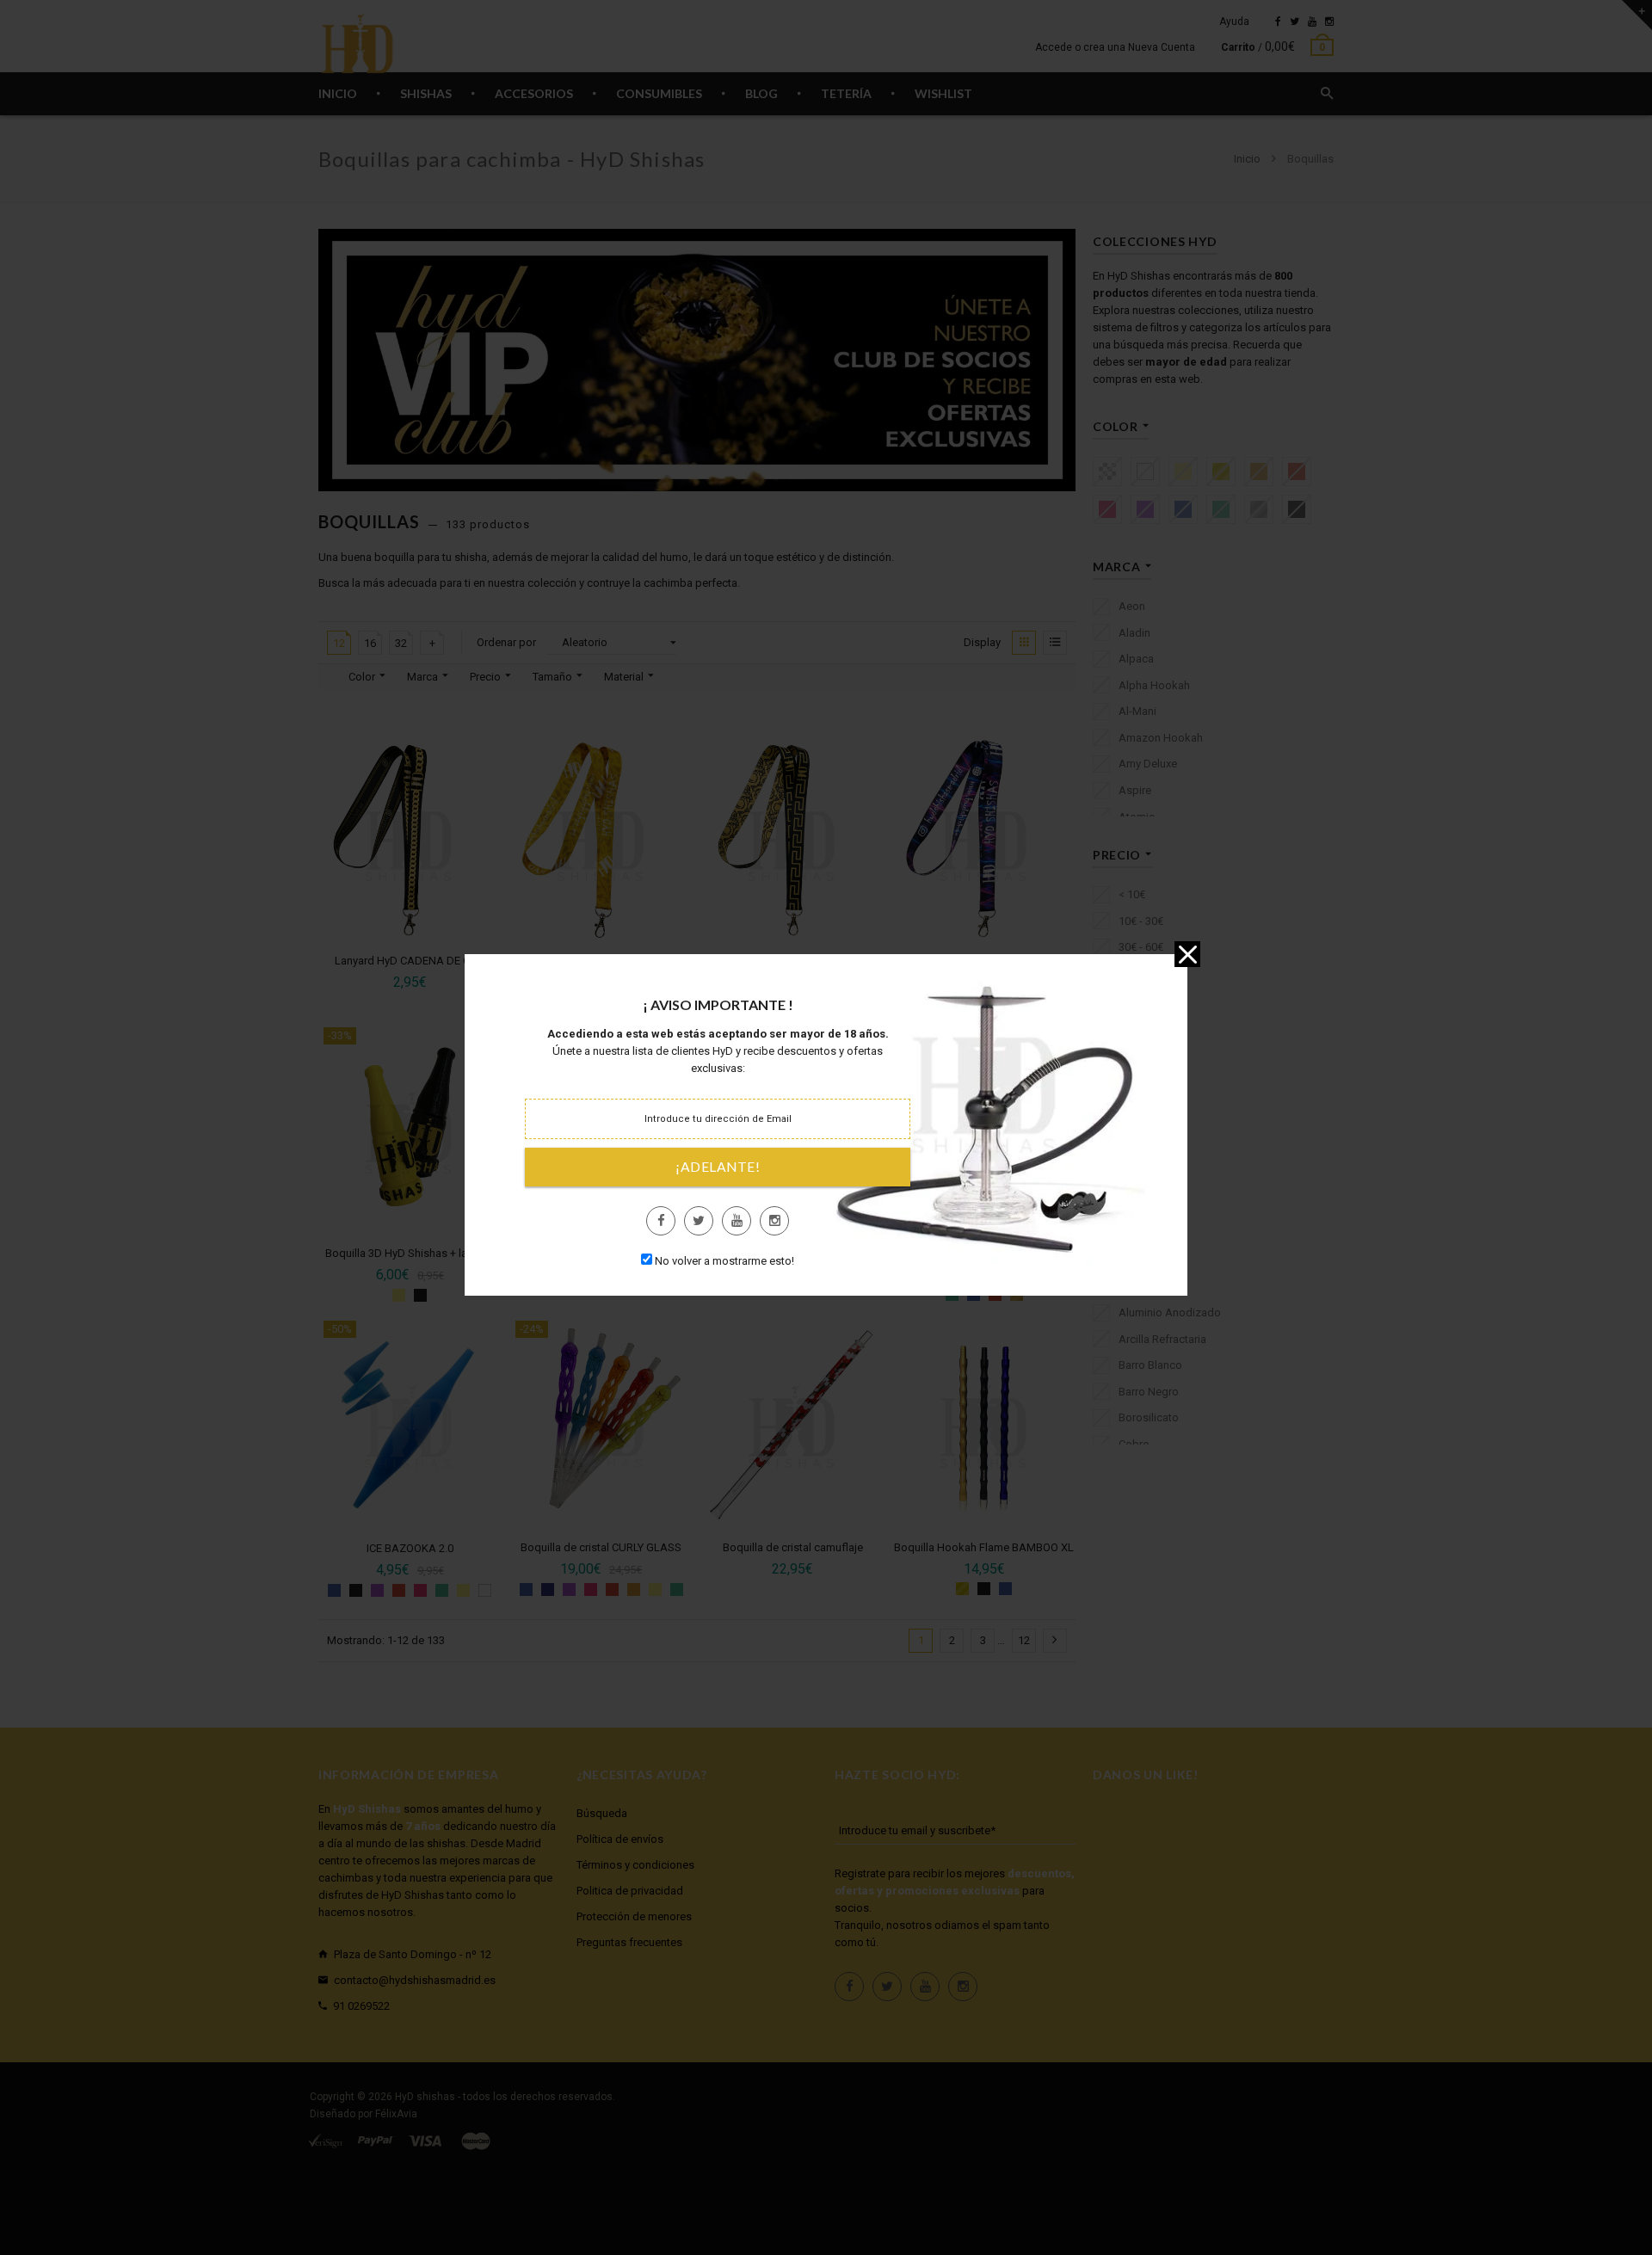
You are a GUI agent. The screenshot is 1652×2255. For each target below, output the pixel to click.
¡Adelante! (718, 1167)
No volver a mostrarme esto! (724, 1261)
